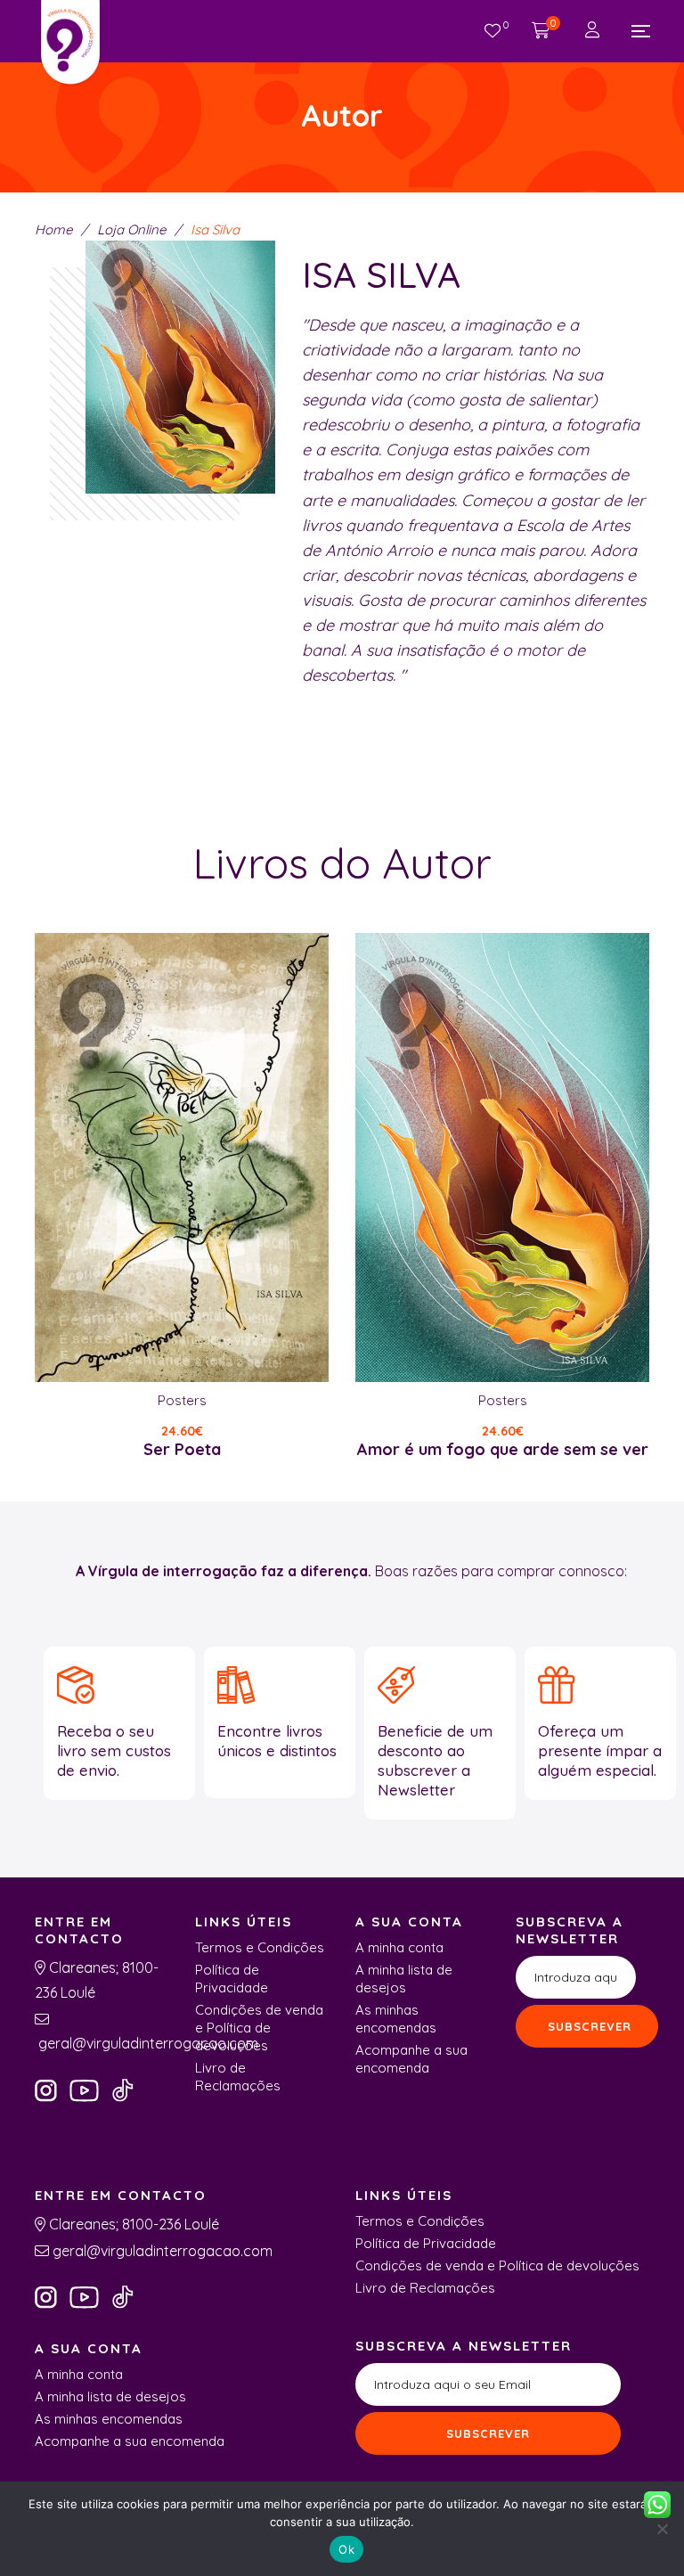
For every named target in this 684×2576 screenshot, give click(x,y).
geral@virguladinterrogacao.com (147, 2043)
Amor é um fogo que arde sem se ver (503, 1449)
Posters (182, 1400)
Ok (346, 2549)
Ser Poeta (182, 1449)
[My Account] (594, 31)
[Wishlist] (493, 31)
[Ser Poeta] (182, 1157)
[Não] (662, 2529)
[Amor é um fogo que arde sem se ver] (502, 1157)
